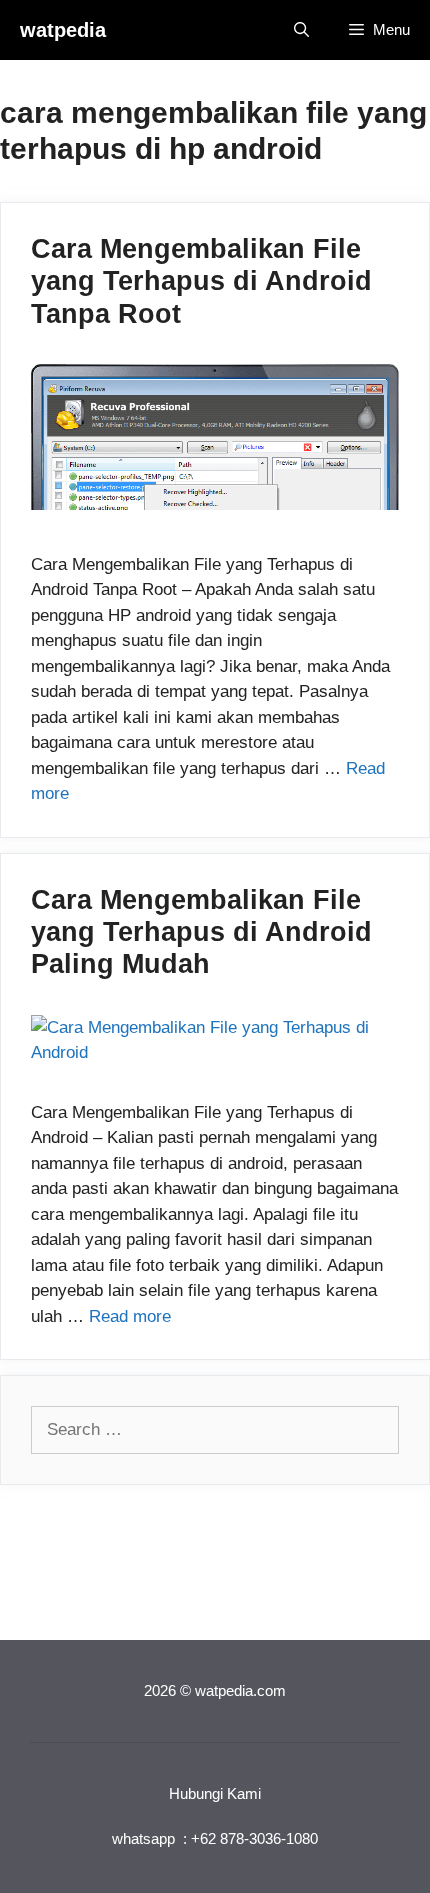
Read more (130, 1316)
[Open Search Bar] (301, 30)
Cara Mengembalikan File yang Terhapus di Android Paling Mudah (201, 932)
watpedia (63, 30)
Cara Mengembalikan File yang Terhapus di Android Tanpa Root (201, 281)
